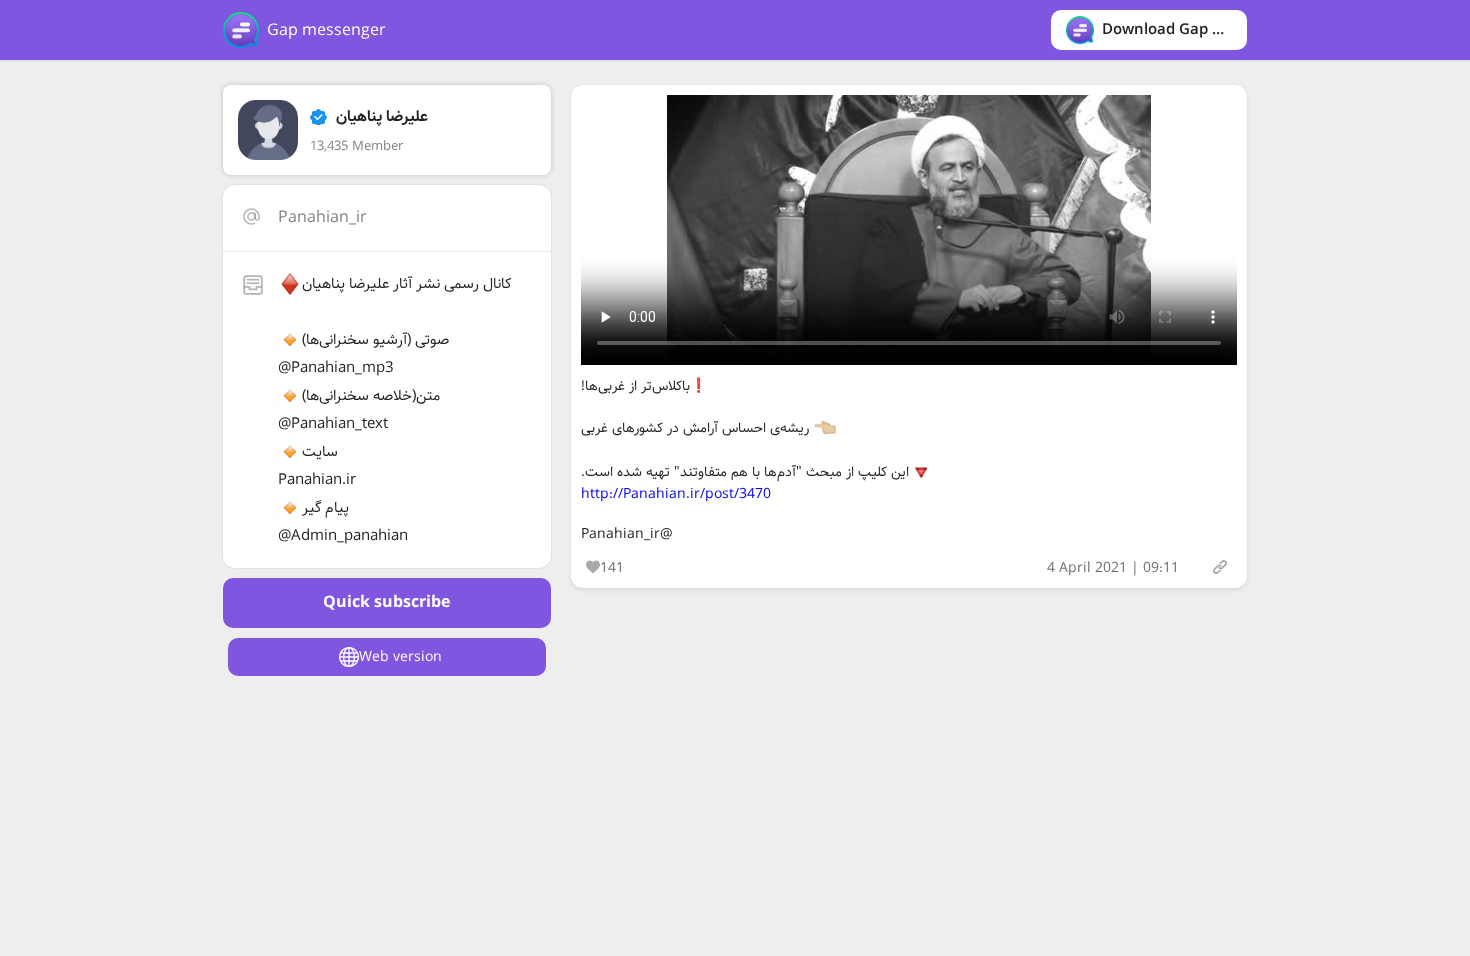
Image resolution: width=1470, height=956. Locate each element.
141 (612, 568)
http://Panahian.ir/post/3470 (676, 494)
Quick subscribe (386, 602)
